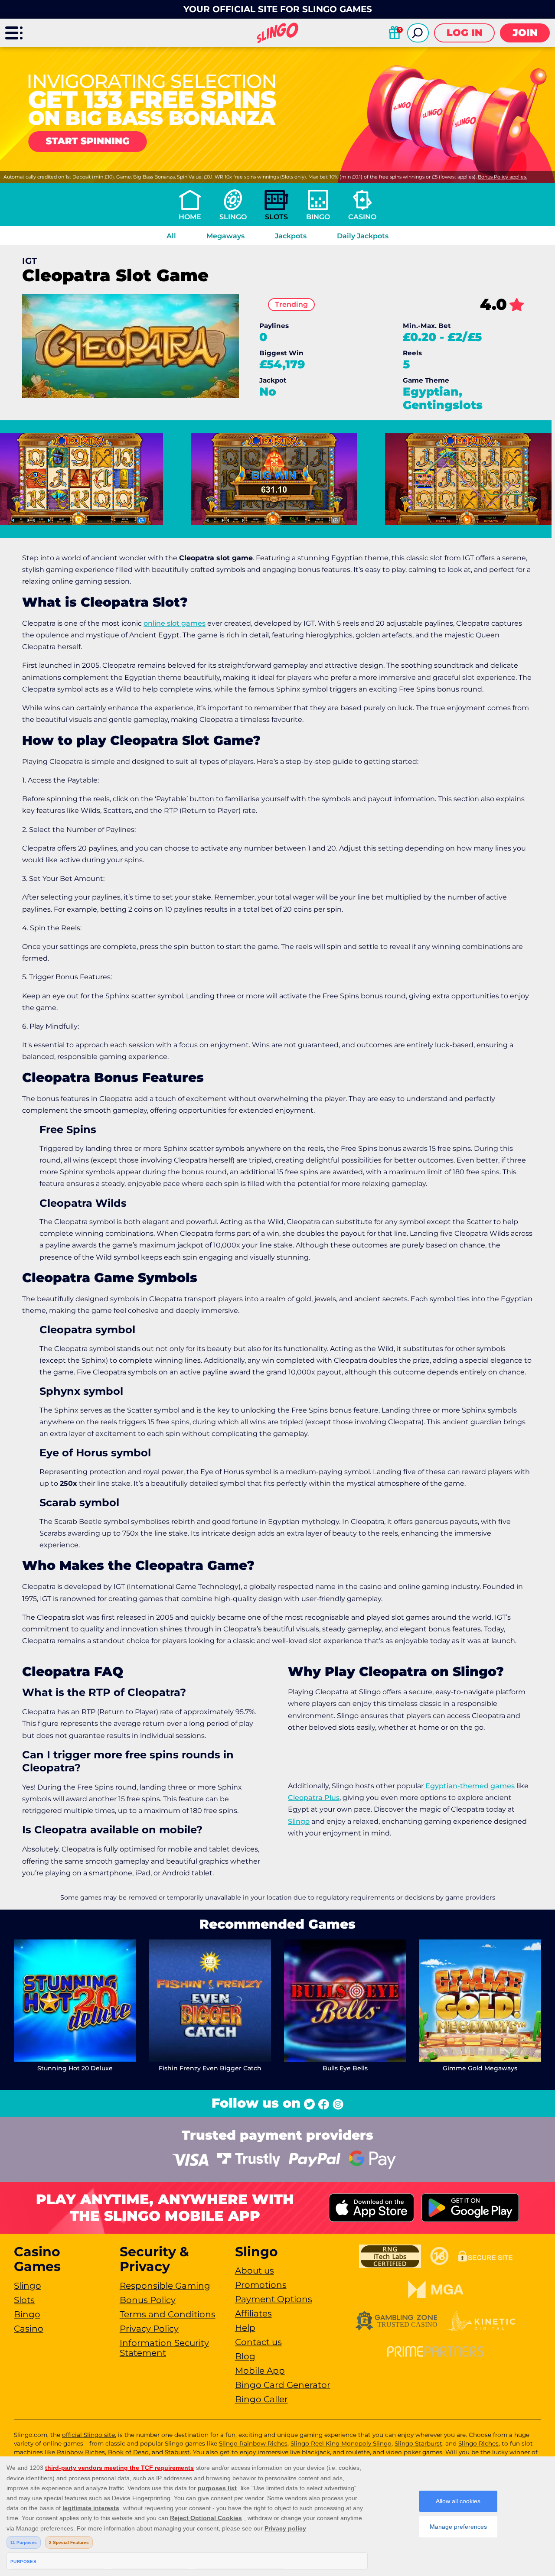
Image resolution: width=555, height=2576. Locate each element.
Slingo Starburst (418, 2443)
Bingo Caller (261, 2399)
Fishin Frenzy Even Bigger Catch (210, 2068)
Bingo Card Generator (283, 2385)
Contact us (258, 2342)
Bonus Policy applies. (502, 177)
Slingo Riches (478, 2443)
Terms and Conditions (168, 2314)
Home (190, 217)
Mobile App (260, 2371)
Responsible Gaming (165, 2286)
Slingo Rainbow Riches (253, 2443)
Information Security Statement (164, 2348)
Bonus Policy (148, 2300)
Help (245, 2328)
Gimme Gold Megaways (480, 2068)
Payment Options (274, 2299)
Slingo (233, 217)
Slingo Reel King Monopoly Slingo (341, 2443)
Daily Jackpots (363, 236)
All (171, 236)
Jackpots (291, 236)
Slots (276, 217)
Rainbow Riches (81, 2452)
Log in (465, 33)
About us (255, 2271)
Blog (245, 2356)
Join (525, 33)
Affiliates (253, 2313)
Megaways (225, 236)
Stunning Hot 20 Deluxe (75, 2068)
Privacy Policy (149, 2329)
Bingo (318, 217)
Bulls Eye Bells (345, 2068)
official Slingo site (88, 2435)
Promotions (261, 2285)
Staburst (177, 2452)
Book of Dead (128, 2452)
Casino (362, 217)
